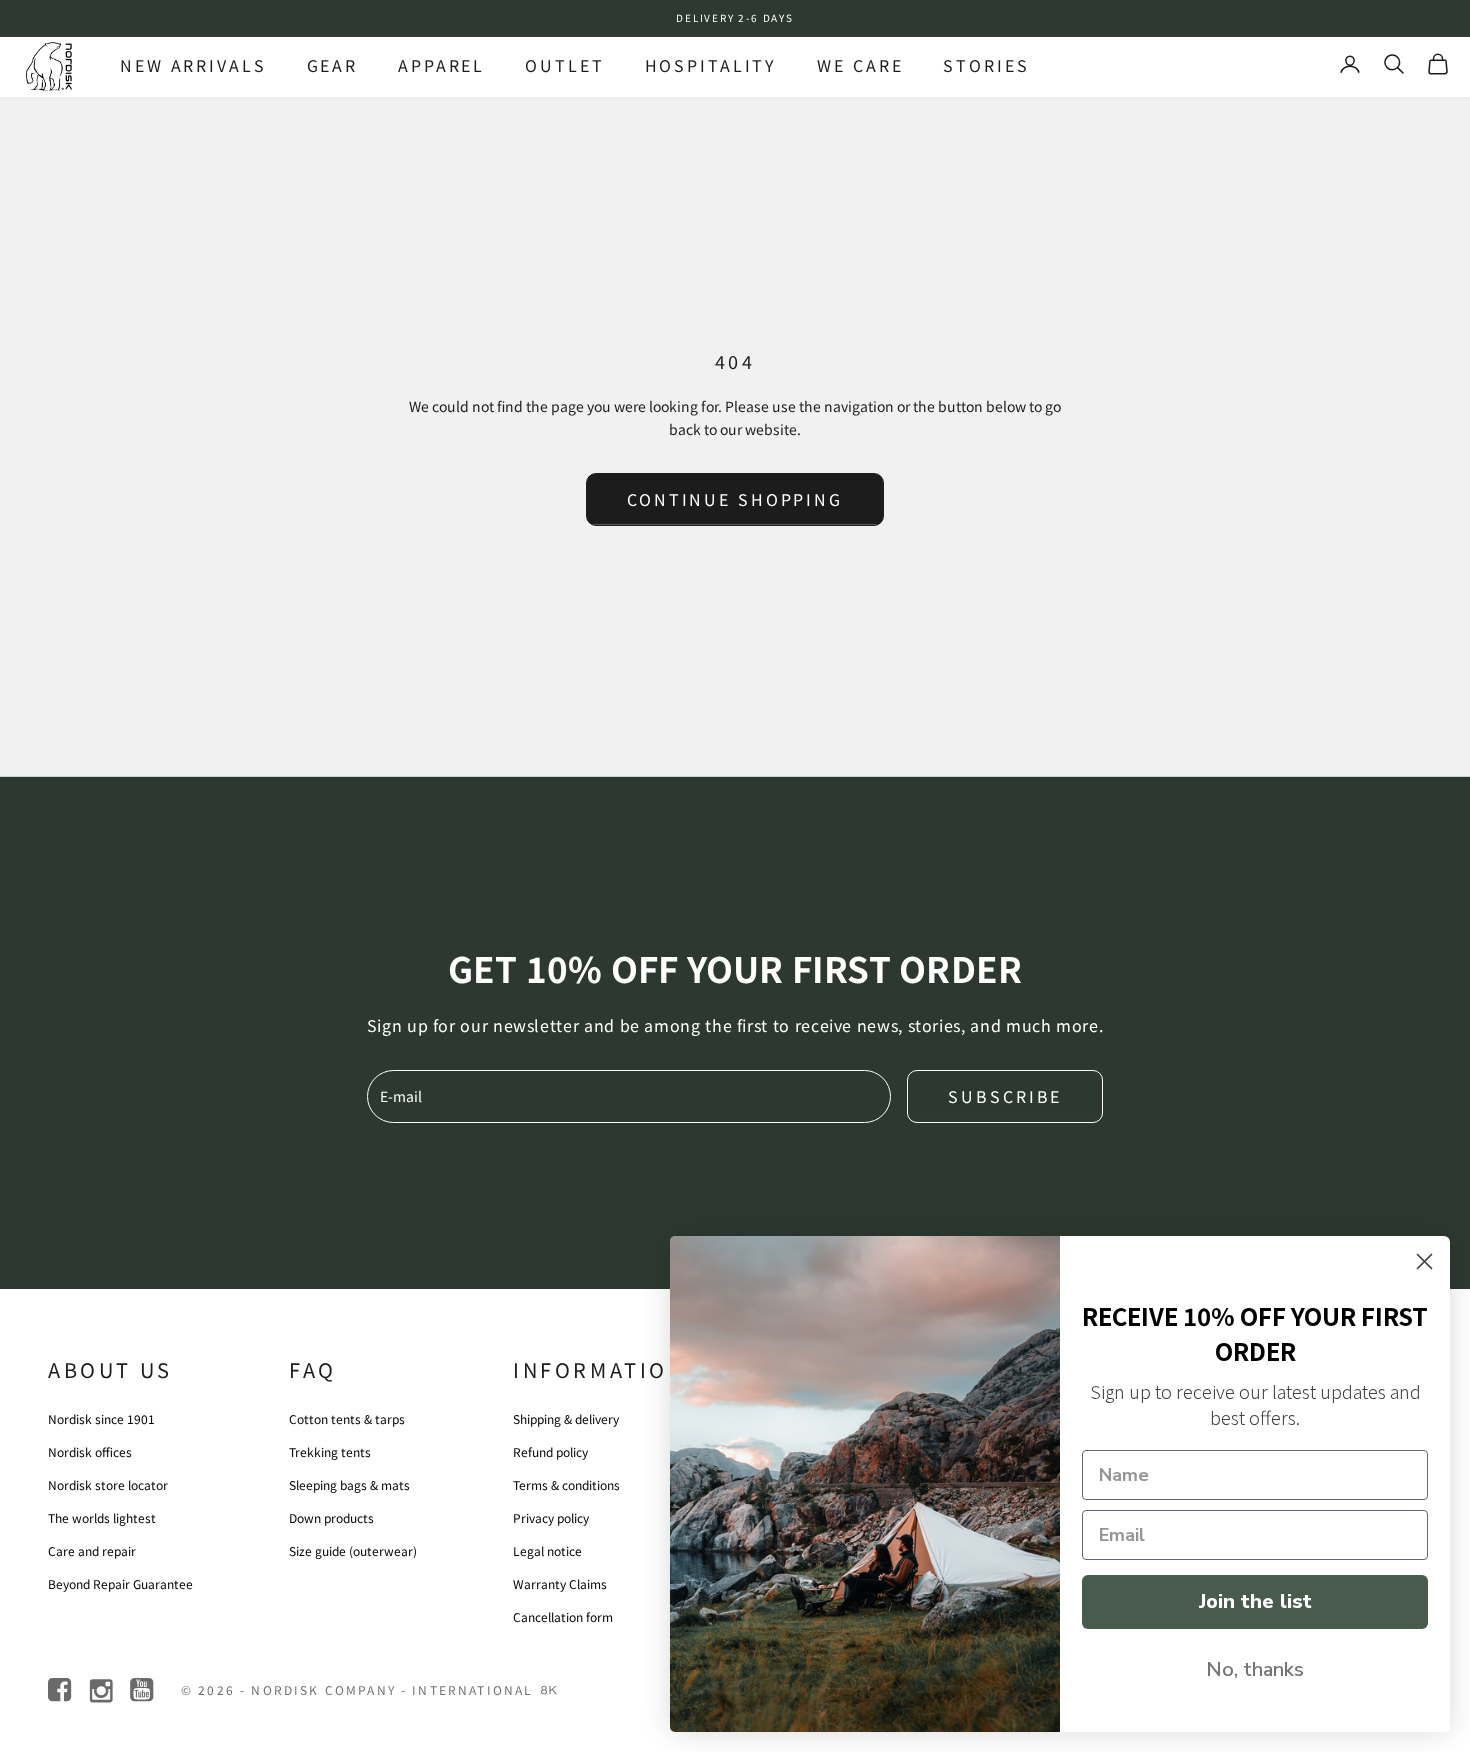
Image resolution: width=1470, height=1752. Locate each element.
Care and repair (92, 1550)
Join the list (1255, 1601)
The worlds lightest (102, 1517)
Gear (333, 65)
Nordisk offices (90, 1451)
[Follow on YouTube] (143, 1690)
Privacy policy (551, 1517)
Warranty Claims (560, 1583)
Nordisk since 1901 (101, 1418)
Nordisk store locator (108, 1484)
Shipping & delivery (566, 1418)
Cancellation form (563, 1616)
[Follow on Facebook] (61, 1690)
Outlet (564, 65)
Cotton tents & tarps (347, 1418)
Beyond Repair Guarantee (120, 1583)
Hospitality (711, 65)
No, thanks (1255, 1669)
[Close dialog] (1424, 1261)
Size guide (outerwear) (353, 1550)
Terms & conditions (566, 1484)
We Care (860, 65)
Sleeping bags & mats (349, 1484)
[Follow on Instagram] (102, 1690)
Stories (986, 65)
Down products (331, 1517)
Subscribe (1005, 1096)
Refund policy (550, 1451)
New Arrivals (193, 65)
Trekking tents (330, 1451)
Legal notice (547, 1550)
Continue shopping (735, 499)
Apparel (441, 65)
